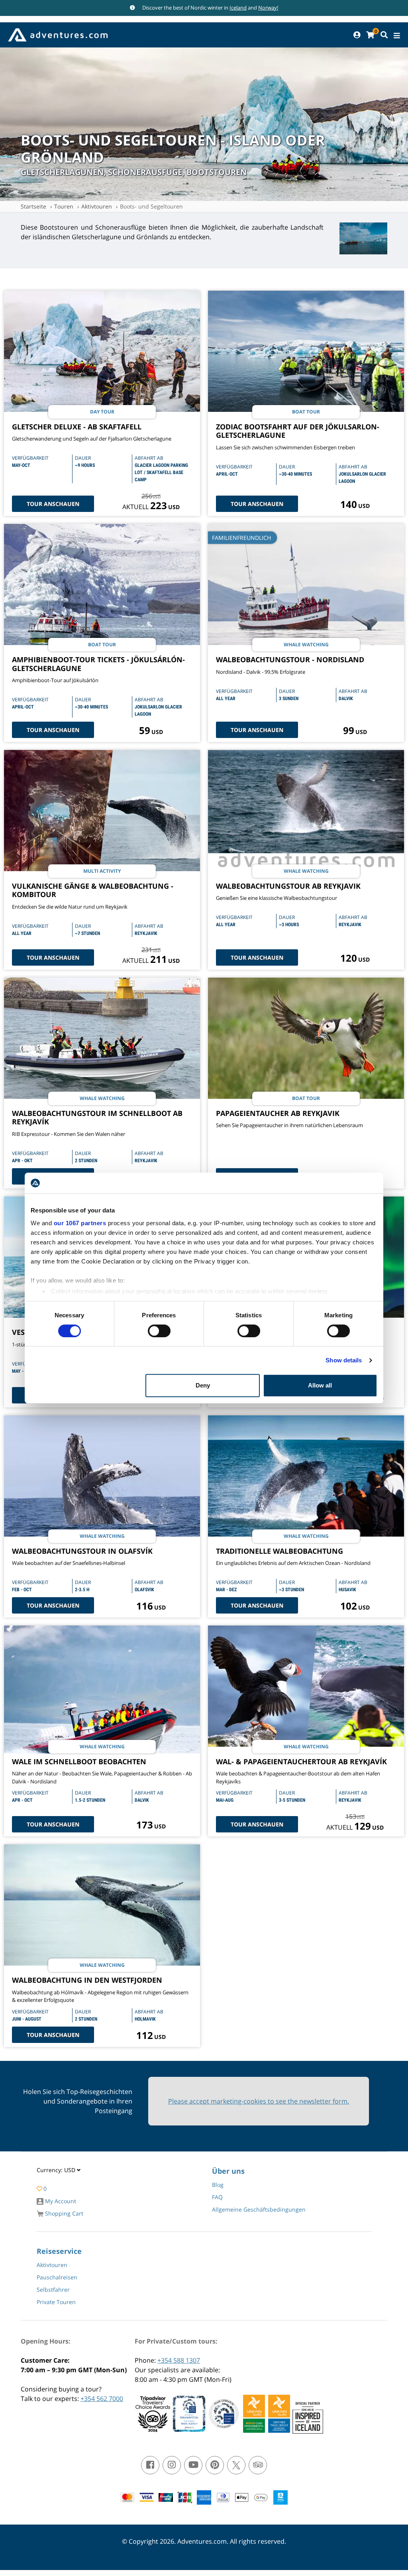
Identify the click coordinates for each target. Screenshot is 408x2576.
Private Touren (56, 2302)
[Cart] (370, 35)
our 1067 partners (80, 1223)
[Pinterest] (215, 2465)
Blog (218, 2185)
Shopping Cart (63, 2213)
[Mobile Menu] (397, 36)
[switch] (159, 1331)
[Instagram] (172, 2465)
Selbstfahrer (53, 2290)
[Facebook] (150, 2465)
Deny (203, 1385)
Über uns (228, 2171)
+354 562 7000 (102, 2399)
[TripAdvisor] (258, 2465)
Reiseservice (59, 2251)
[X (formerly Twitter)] (236, 2465)
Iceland (238, 8)
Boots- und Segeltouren (151, 206)
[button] (59, 2172)
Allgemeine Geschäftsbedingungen (259, 2209)
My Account (60, 2201)
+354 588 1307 (179, 2360)
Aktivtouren (97, 206)
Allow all (320, 1385)
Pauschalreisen (57, 2277)
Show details (344, 1360)
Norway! (268, 8)
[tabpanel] (363, 240)
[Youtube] (193, 2465)
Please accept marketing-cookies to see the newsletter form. (259, 2101)
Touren (64, 206)
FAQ (217, 2197)
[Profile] (357, 35)
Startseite (33, 206)
